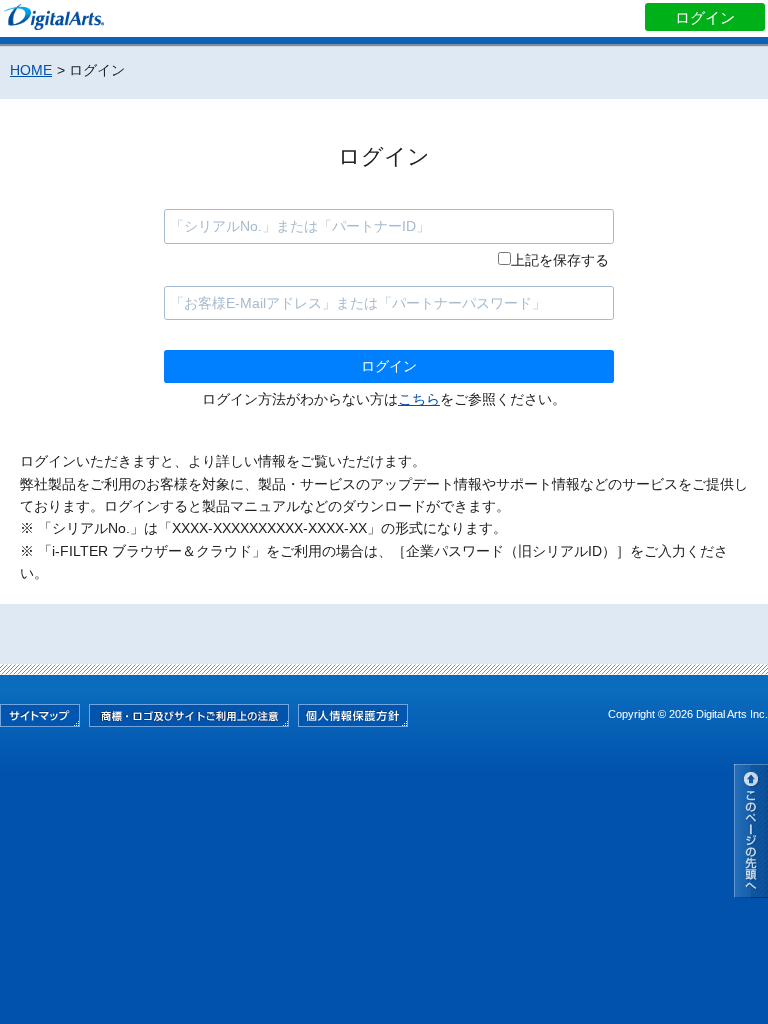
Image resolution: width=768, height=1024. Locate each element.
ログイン (705, 17)
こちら (419, 399)
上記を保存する (560, 260)
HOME (31, 70)
